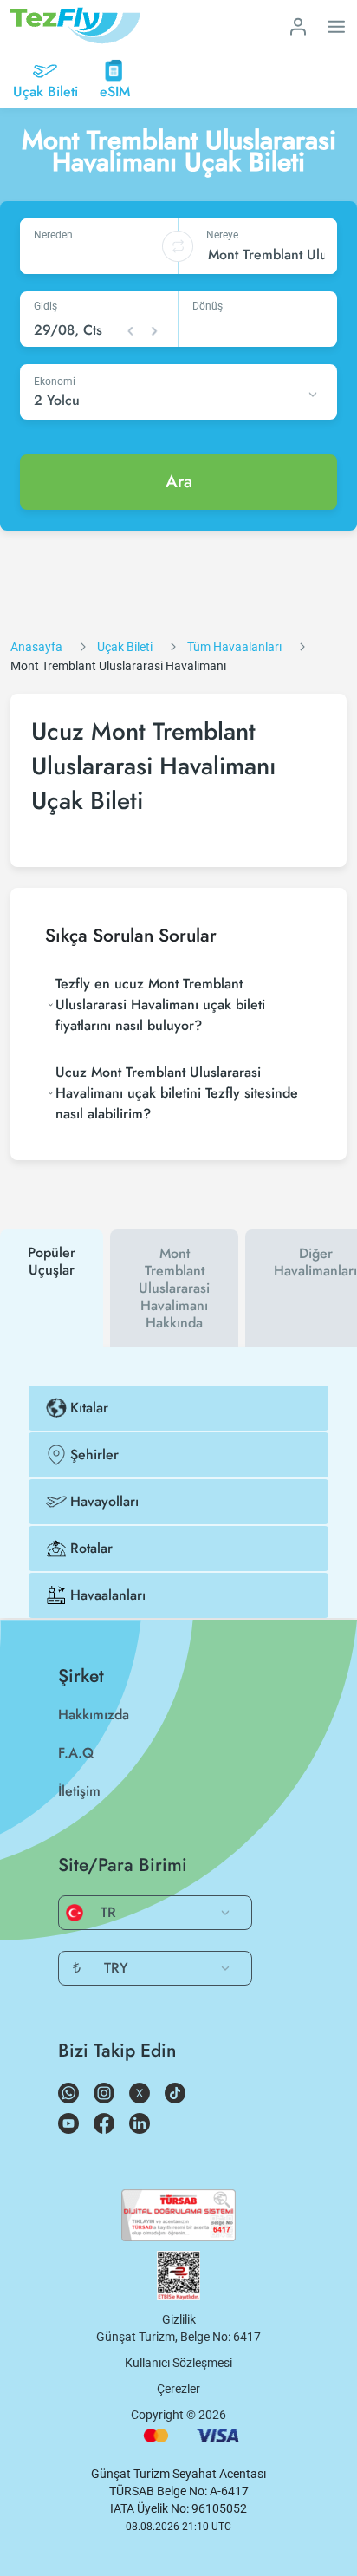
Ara (179, 482)
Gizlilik (179, 2319)
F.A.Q (76, 1753)
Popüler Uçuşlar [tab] (52, 1261)
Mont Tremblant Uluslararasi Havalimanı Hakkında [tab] (174, 1288)
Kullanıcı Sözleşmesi (178, 2363)
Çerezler (178, 2389)
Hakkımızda (94, 1715)
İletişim (79, 1791)
